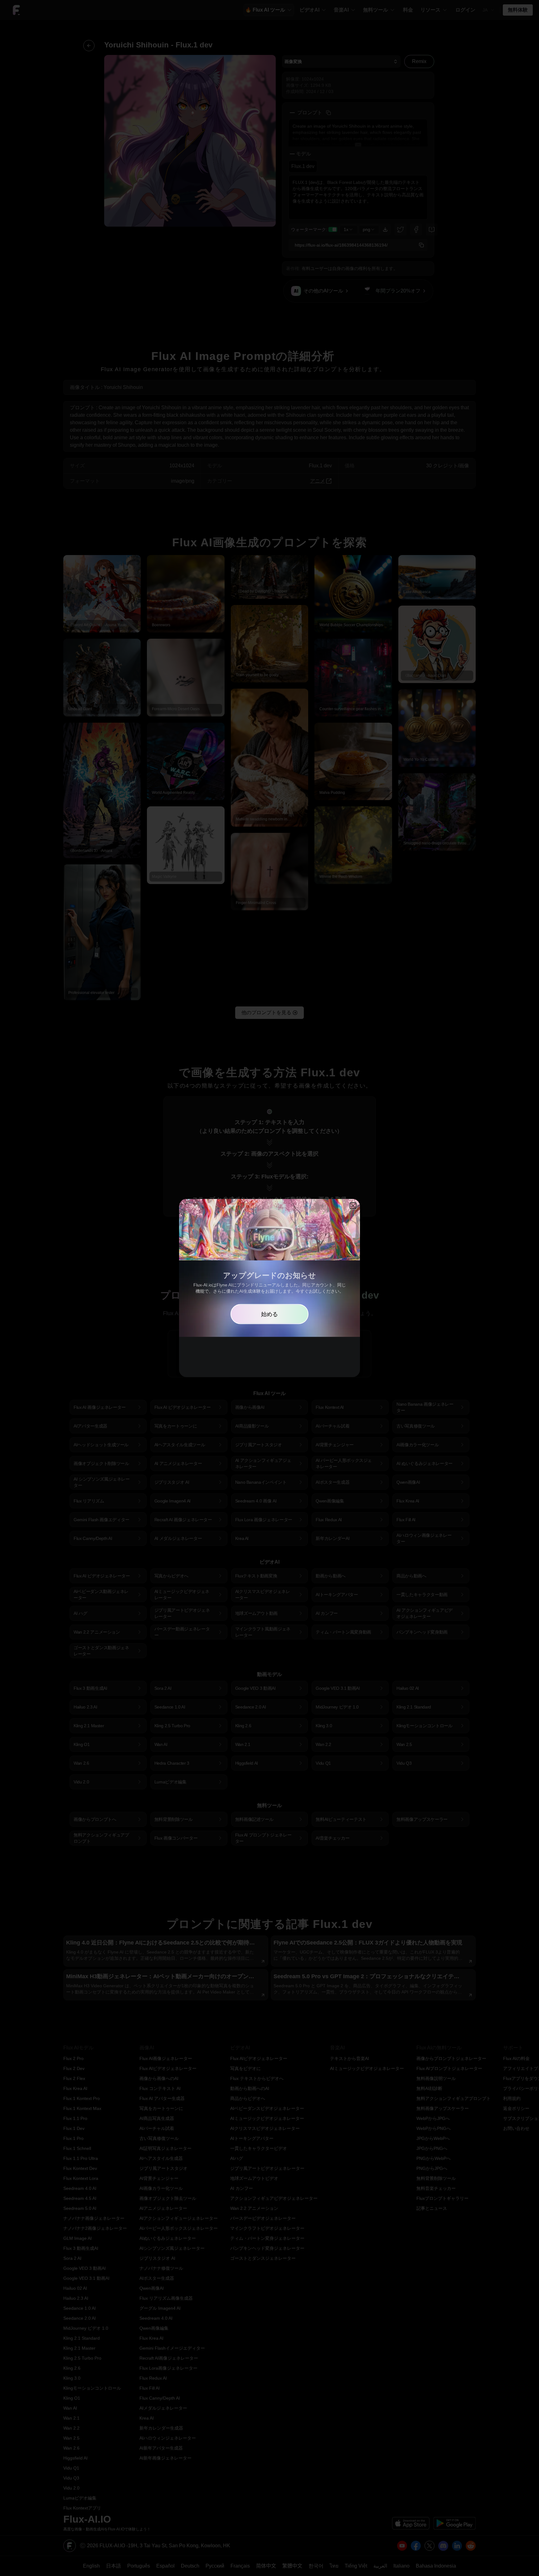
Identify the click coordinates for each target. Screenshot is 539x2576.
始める (269, 1314)
